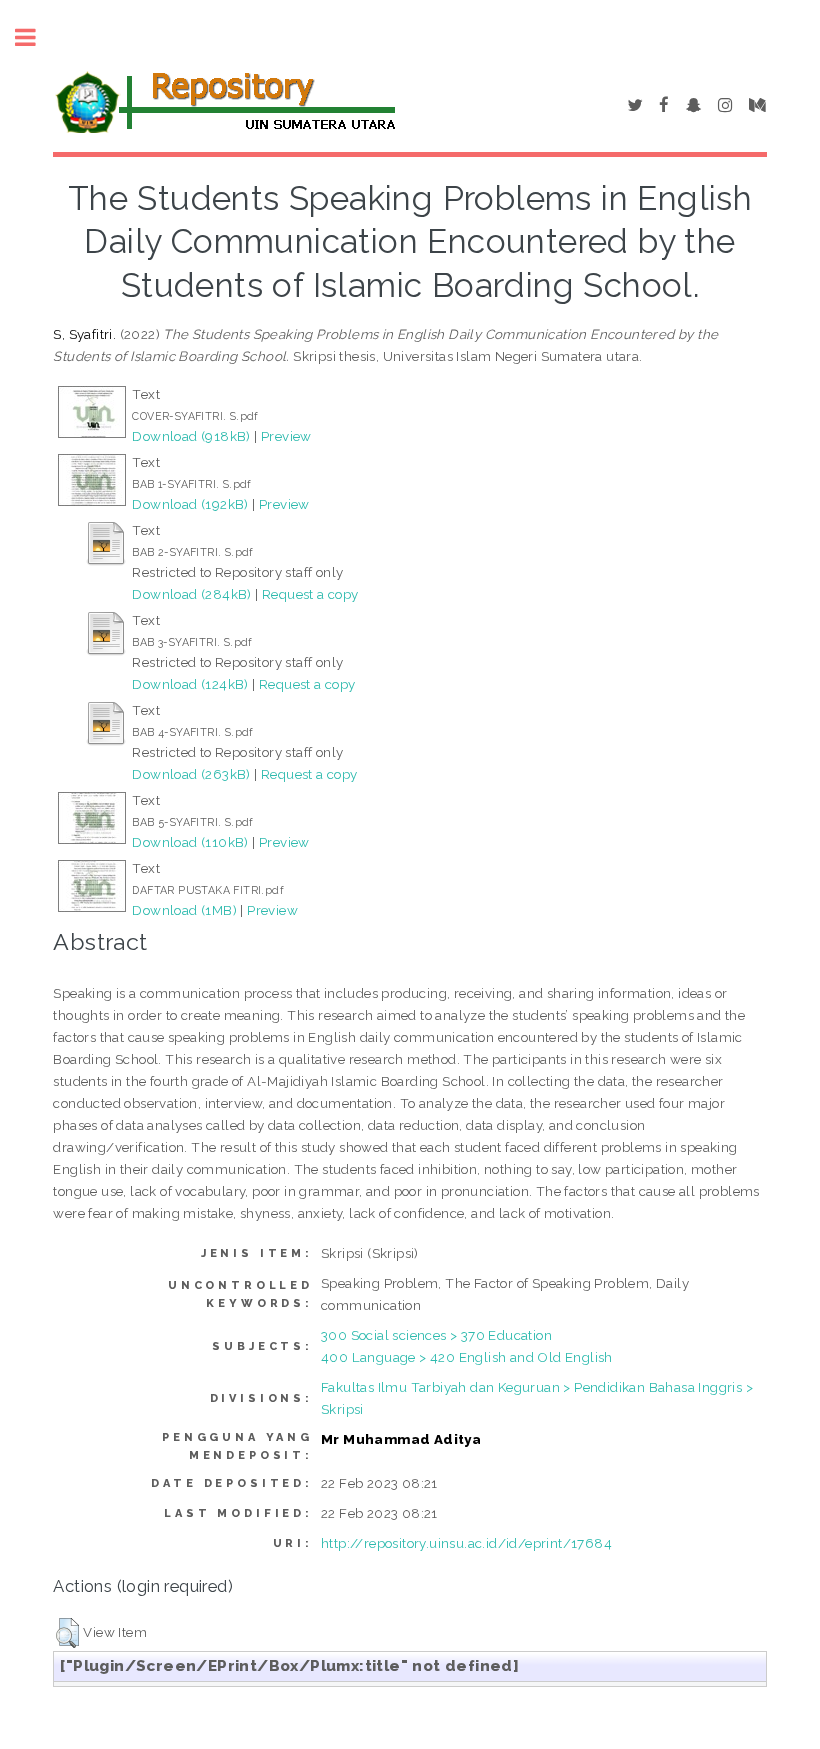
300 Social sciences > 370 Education (436, 1335)
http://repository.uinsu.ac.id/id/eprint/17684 (466, 1543)
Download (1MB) (184, 910)
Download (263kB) (191, 774)
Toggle (36, 37)
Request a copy (310, 594)
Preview (286, 436)
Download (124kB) (190, 684)
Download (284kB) (191, 594)
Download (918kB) (191, 436)
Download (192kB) (190, 504)
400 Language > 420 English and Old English (467, 1357)
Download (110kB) (190, 842)
